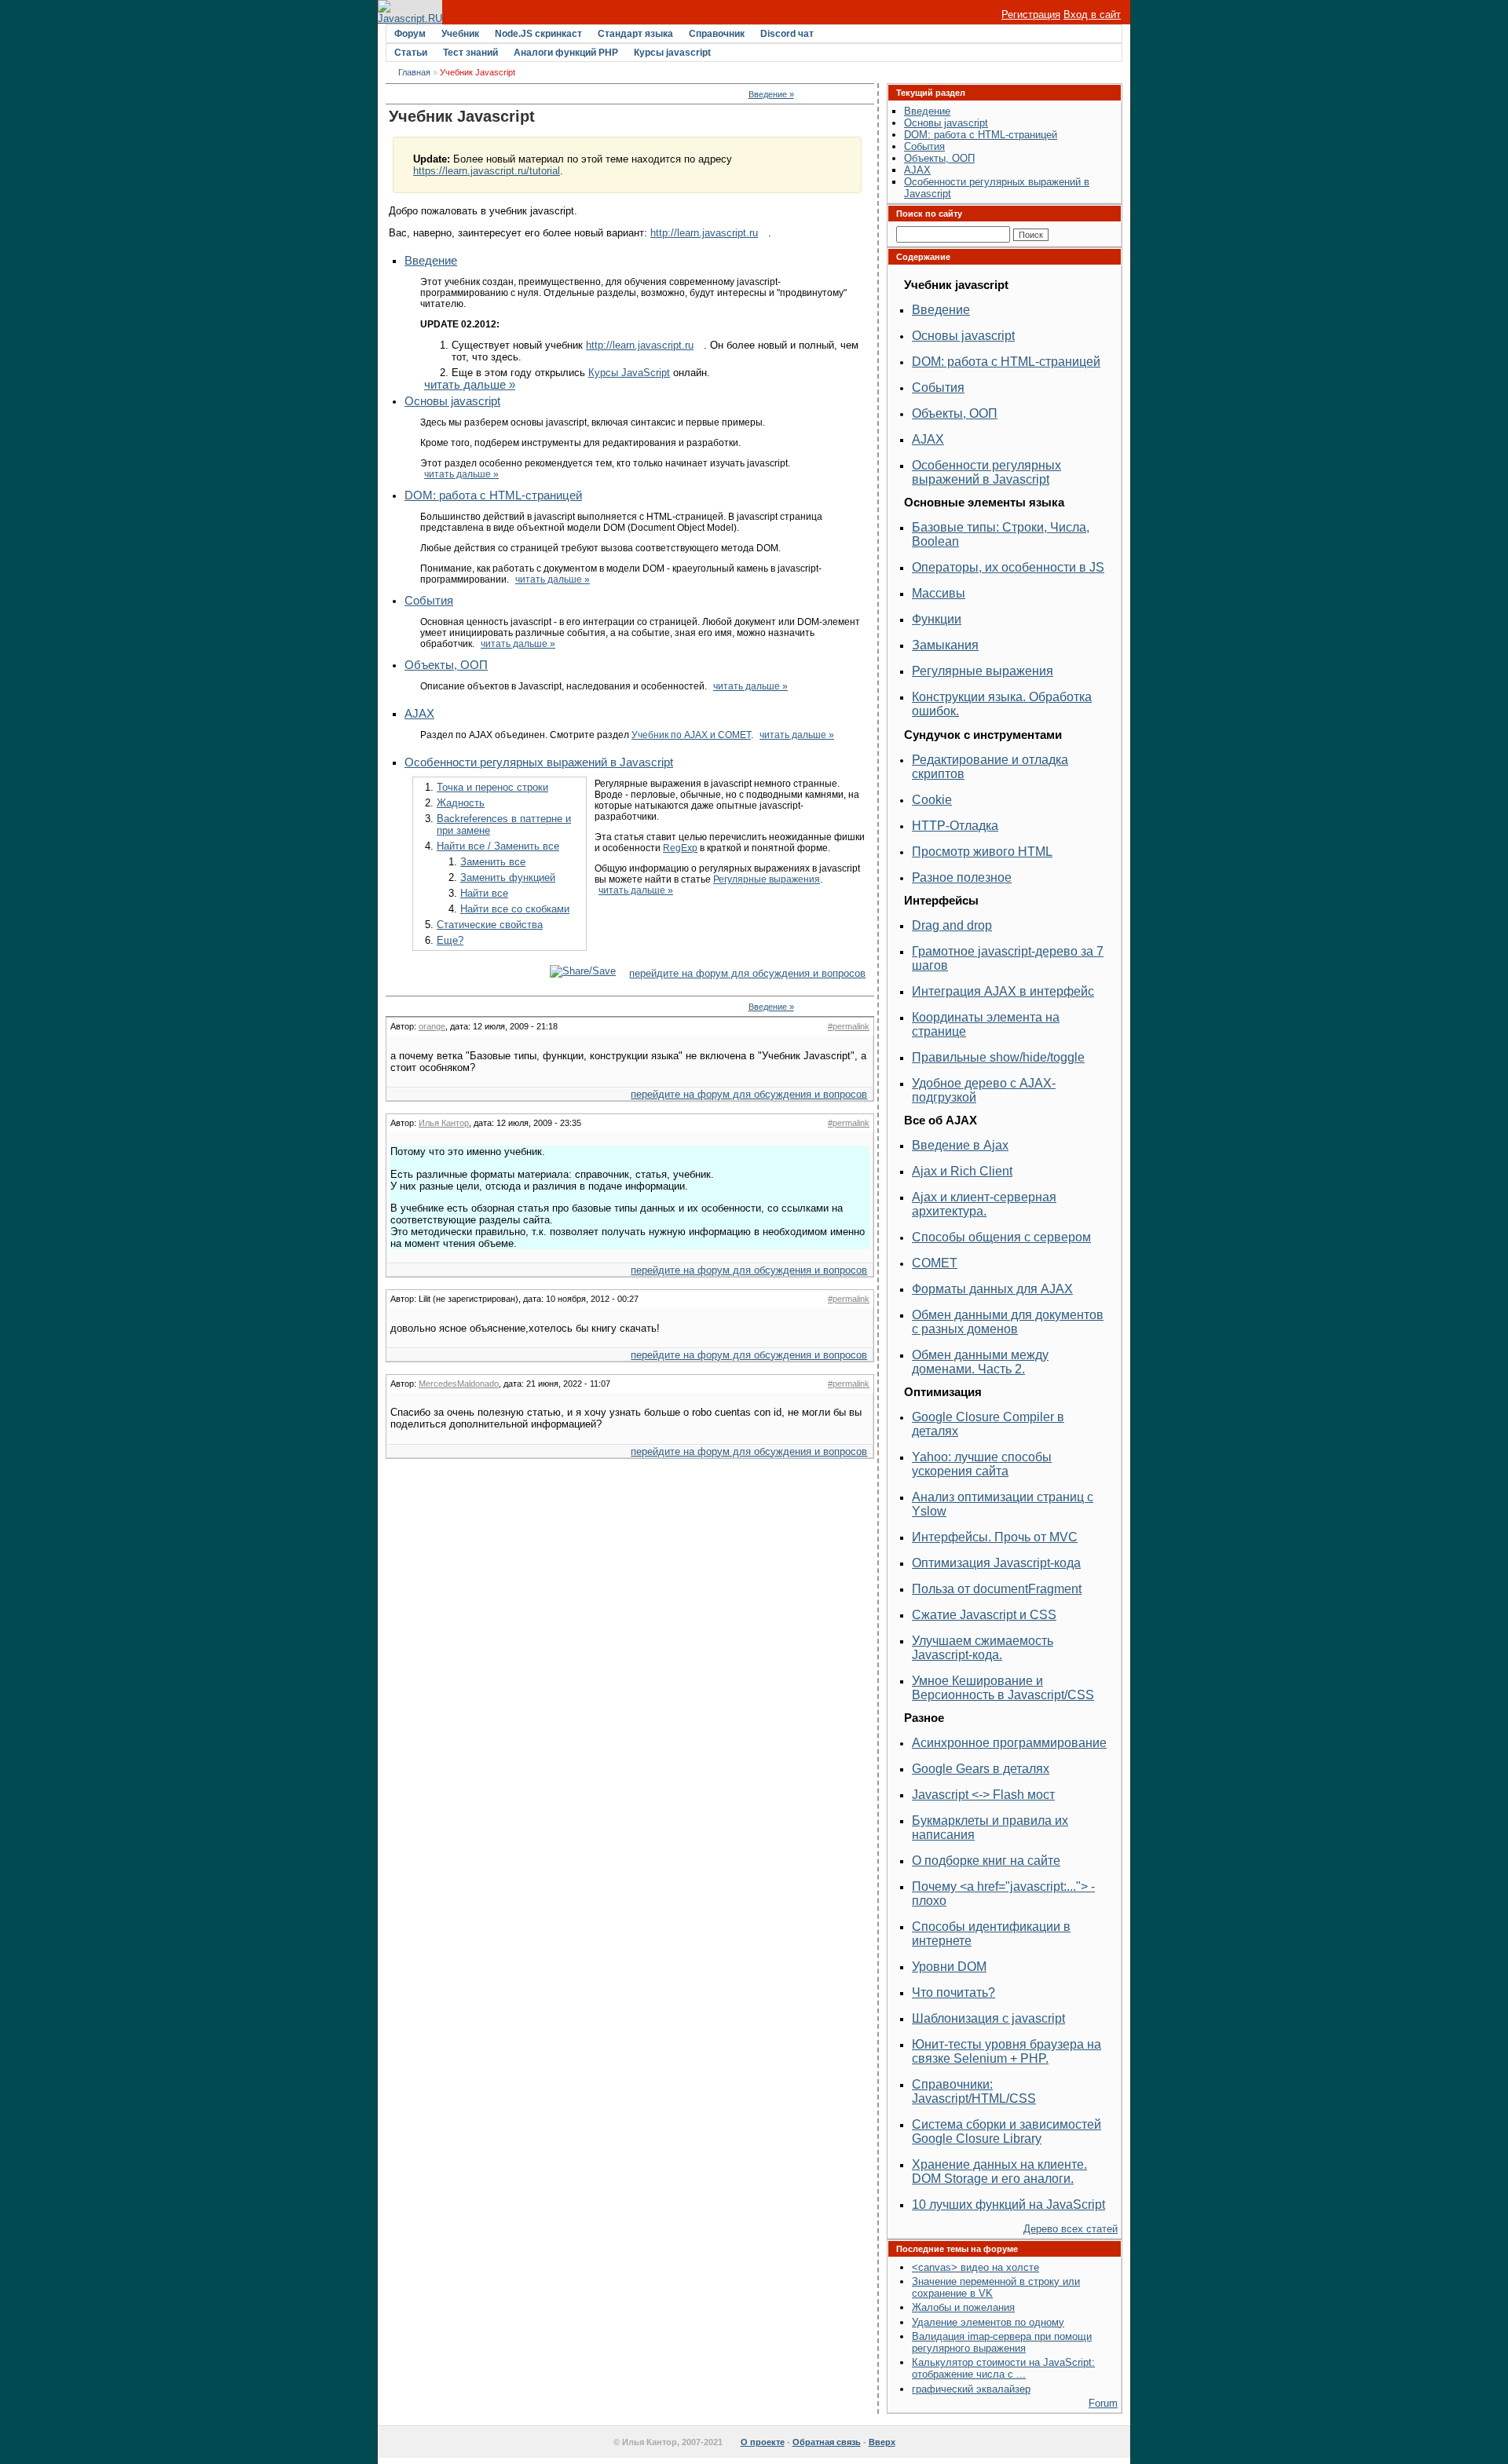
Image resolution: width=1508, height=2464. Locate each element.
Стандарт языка (635, 34)
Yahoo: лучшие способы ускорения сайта (982, 1464)
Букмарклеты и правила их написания (990, 1828)
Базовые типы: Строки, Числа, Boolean (1001, 534)
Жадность (461, 803)
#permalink (849, 1026)
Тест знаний (470, 53)
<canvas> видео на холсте (975, 2267)
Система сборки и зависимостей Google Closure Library (1007, 2131)
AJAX (419, 714)
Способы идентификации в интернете (991, 1934)
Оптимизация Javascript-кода (996, 1563)
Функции (937, 619)
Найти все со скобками (515, 909)
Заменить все (493, 862)
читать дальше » (470, 385)
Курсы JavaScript (629, 373)
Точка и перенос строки (492, 787)
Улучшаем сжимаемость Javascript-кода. (983, 1648)
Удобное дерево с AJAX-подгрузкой (984, 1090)
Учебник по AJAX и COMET (691, 735)
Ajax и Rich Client (962, 1171)
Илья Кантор (444, 1123)
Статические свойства (490, 925)
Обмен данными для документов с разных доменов (1008, 1322)
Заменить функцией (508, 877)
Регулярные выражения (767, 879)
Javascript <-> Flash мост (983, 1795)
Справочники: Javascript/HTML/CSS (974, 2091)
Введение (431, 261)
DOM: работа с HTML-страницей (493, 495)
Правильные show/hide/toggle (998, 1057)
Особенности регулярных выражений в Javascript (539, 762)
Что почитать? (953, 1992)
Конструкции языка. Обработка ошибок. (1002, 704)
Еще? (450, 940)
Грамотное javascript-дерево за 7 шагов (1008, 958)
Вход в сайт (1092, 15)
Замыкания (945, 645)
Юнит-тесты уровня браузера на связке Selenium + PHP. (1007, 2051)
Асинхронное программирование (1009, 1743)
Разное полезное (962, 877)
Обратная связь (827, 2442)
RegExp (680, 848)
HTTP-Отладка (955, 826)
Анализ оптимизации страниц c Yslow (1003, 1504)
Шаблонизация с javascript (988, 2018)
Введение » (771, 94)
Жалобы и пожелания (963, 2307)
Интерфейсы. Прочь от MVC (995, 1537)
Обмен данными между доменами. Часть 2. (980, 1362)
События (429, 601)
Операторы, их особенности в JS (1008, 567)
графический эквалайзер (971, 2389)
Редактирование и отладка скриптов (990, 767)
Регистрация (1031, 15)
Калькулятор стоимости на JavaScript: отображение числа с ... (1003, 2368)
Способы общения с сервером (1001, 1237)
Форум (410, 34)
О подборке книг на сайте (986, 1861)
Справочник (717, 34)
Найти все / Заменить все (498, 846)
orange (432, 1026)
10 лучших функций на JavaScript (1008, 2204)
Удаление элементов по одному (988, 2322)
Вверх (882, 2442)
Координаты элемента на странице (986, 1024)
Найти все (484, 893)
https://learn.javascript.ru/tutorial (487, 171)
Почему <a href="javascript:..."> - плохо (1003, 1894)
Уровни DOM (949, 1967)
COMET (935, 1263)
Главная (414, 72)
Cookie (932, 800)
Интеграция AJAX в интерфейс (1003, 991)
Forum (1103, 2403)
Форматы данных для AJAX (992, 1289)
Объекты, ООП (446, 665)
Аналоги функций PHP (566, 53)
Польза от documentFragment (997, 1589)
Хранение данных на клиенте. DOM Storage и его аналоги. (999, 2172)
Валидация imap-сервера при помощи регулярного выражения (1002, 2342)
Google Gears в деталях (981, 1769)
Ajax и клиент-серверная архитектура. (984, 1204)
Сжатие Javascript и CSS (984, 1615)
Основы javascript (452, 401)
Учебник (460, 34)
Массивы (939, 593)
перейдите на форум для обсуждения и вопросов (747, 973)
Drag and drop (952, 925)
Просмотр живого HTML (982, 852)
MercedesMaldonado (459, 1384)
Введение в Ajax (960, 1145)
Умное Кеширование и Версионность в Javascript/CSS (1003, 1688)
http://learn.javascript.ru (704, 233)
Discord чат (787, 34)
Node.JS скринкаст (538, 34)
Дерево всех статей (1071, 2229)
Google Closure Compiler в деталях (988, 1424)
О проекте (763, 2442)
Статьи (411, 53)
